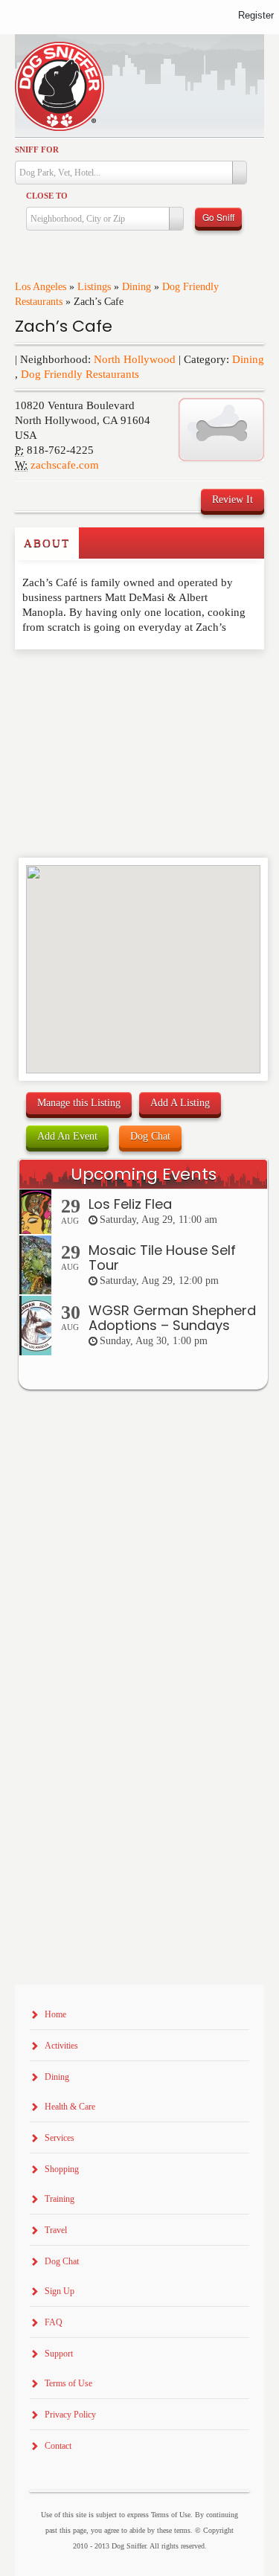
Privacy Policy (70, 2415)
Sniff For (37, 150)
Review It (232, 500)
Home (55, 2014)
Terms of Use (68, 2383)
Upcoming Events (144, 1174)
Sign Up (60, 2291)
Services (60, 2138)
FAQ (54, 2322)
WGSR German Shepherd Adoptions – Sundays (172, 1318)
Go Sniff (218, 217)
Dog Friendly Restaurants (80, 374)
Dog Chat (150, 1136)
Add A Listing (180, 1103)
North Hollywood (135, 359)
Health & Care (70, 2107)
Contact (58, 2446)
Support (59, 2354)
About (47, 543)
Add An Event (67, 1136)
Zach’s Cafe (64, 326)
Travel (56, 2230)
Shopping (62, 2169)
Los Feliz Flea (130, 1204)
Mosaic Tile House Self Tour (162, 1258)
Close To (47, 196)
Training (60, 2199)
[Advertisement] (102, 679)
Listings (94, 287)
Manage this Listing (79, 1103)
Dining (137, 287)
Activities (61, 2046)
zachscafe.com (65, 465)
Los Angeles (41, 287)
